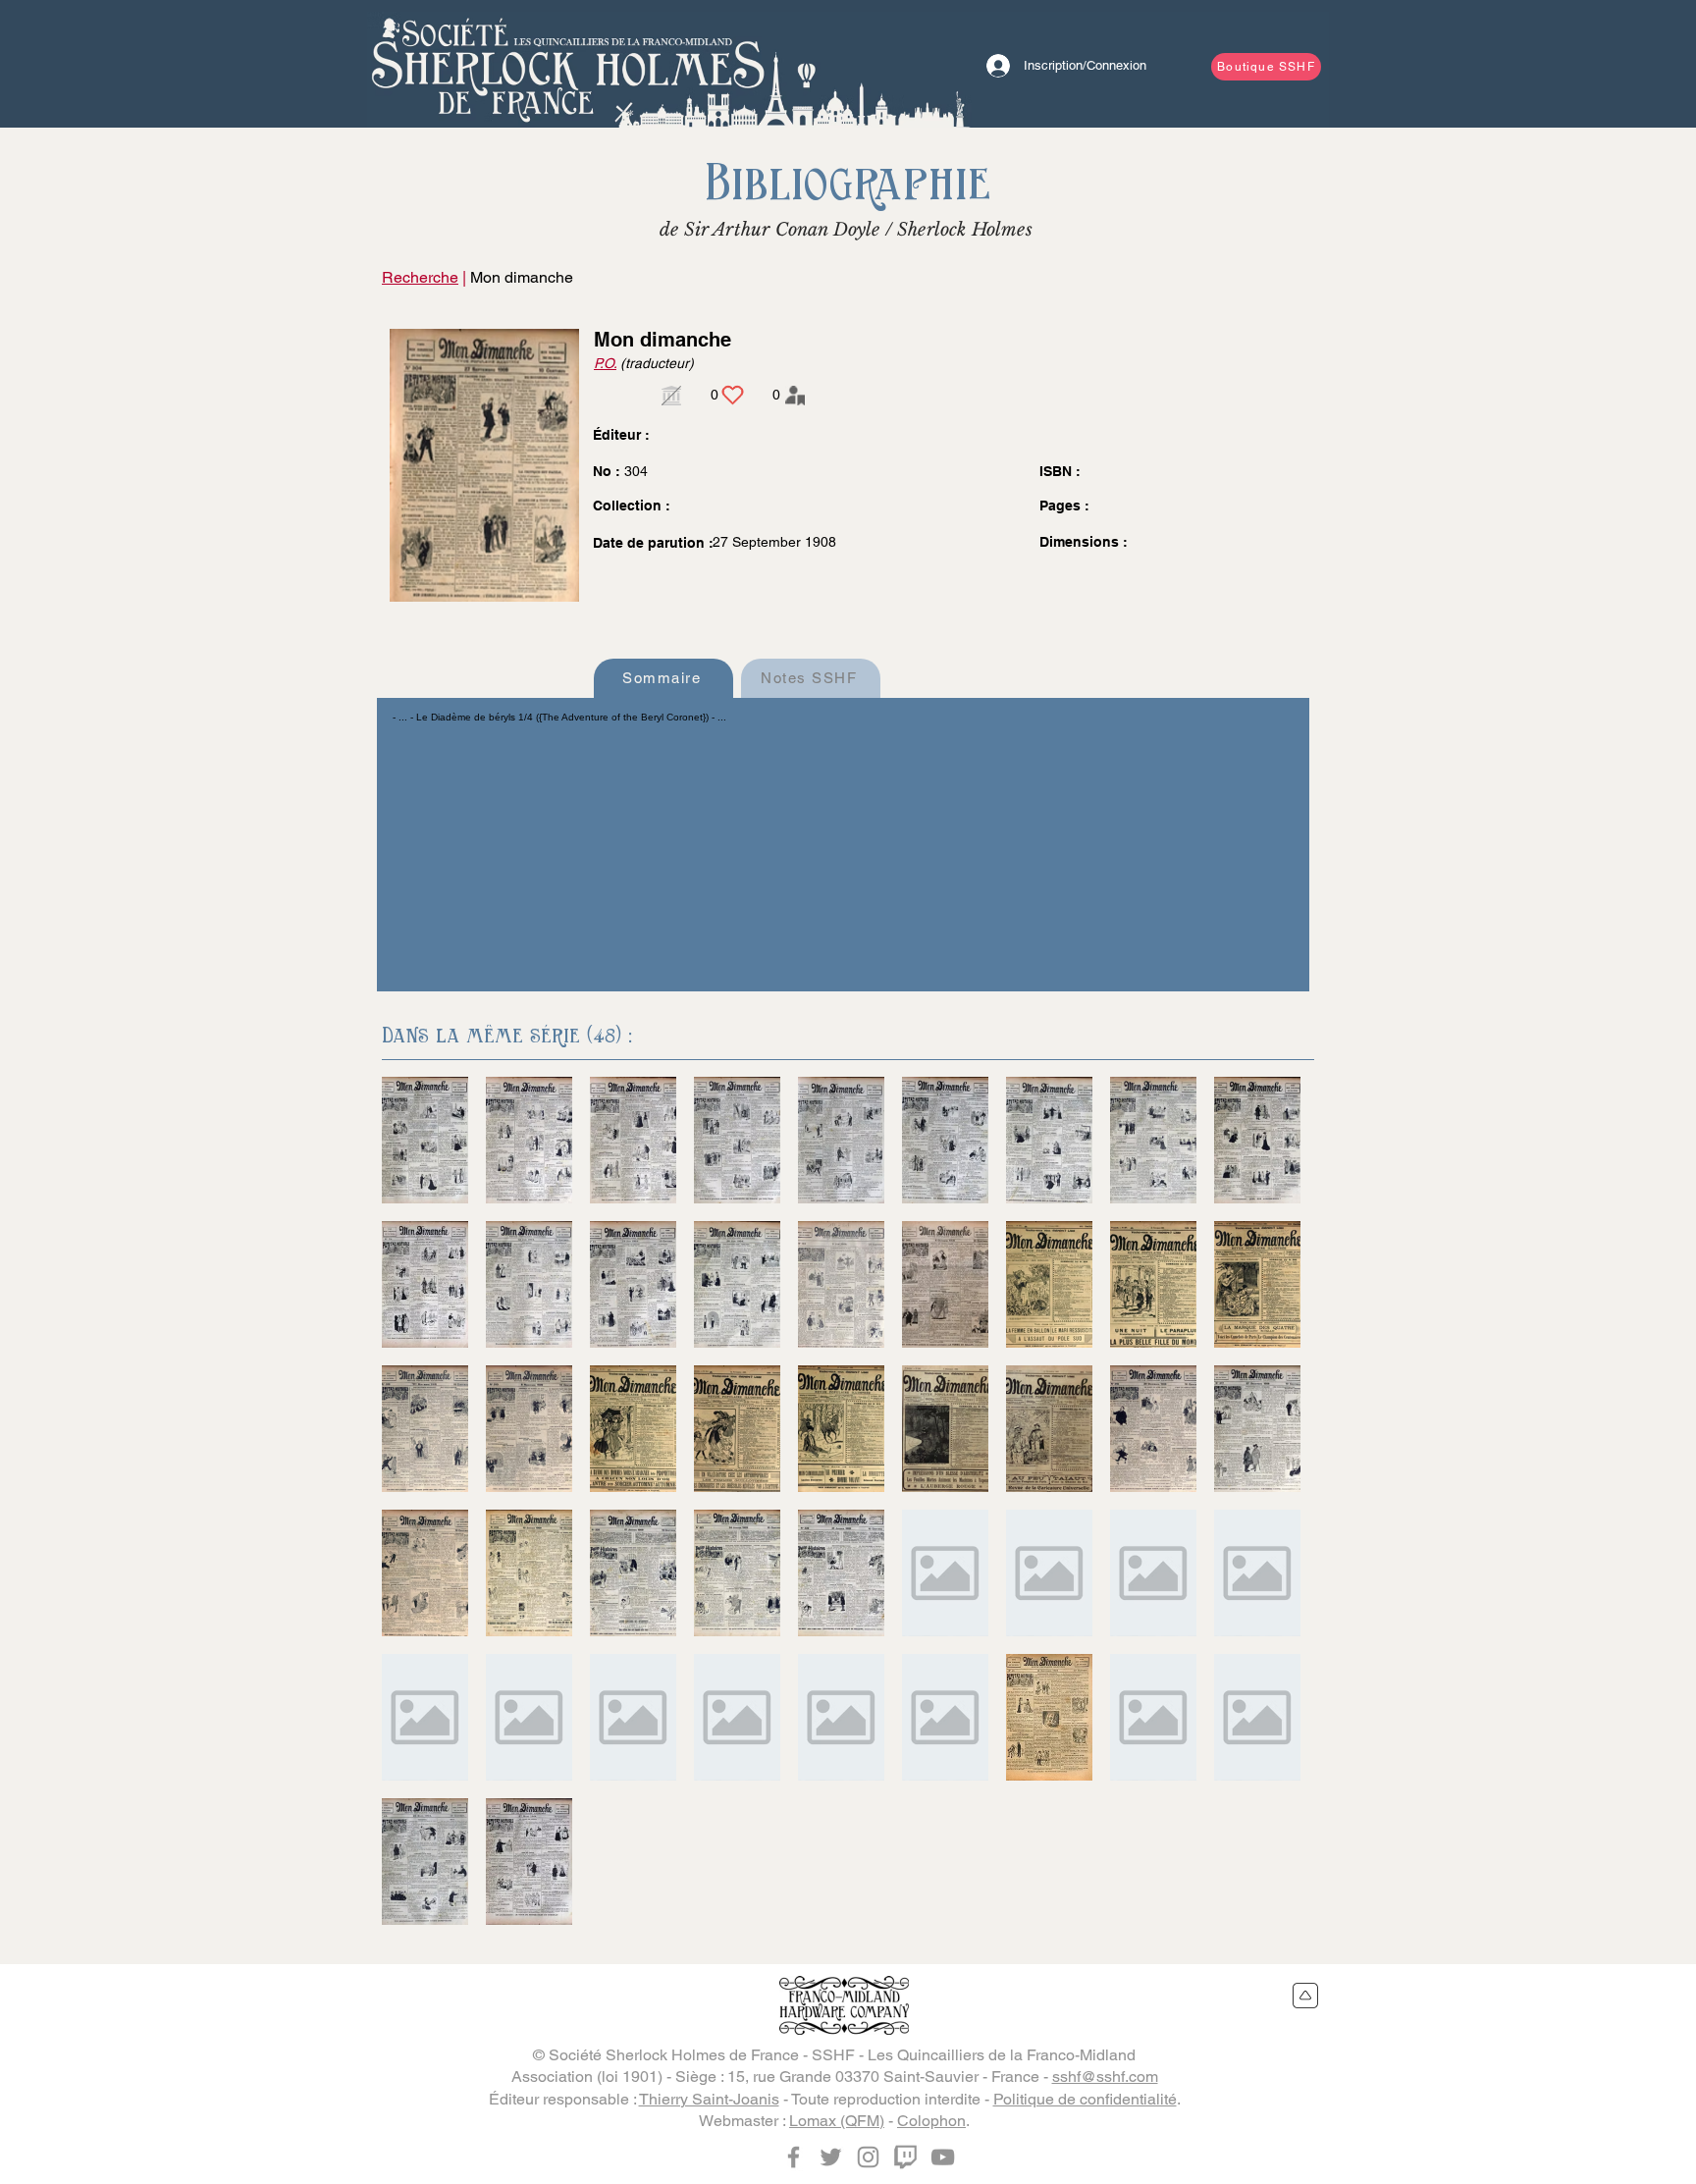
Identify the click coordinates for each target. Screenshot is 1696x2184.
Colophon (931, 2121)
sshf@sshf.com (1105, 2077)
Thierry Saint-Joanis (709, 2099)
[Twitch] (905, 2157)
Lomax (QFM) (837, 2121)
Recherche (420, 277)
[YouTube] (943, 2157)
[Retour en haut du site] (1306, 1996)
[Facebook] (794, 2157)
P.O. (605, 363)
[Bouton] (568, 64)
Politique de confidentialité (1085, 2099)
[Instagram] (868, 2157)
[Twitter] (831, 2157)
